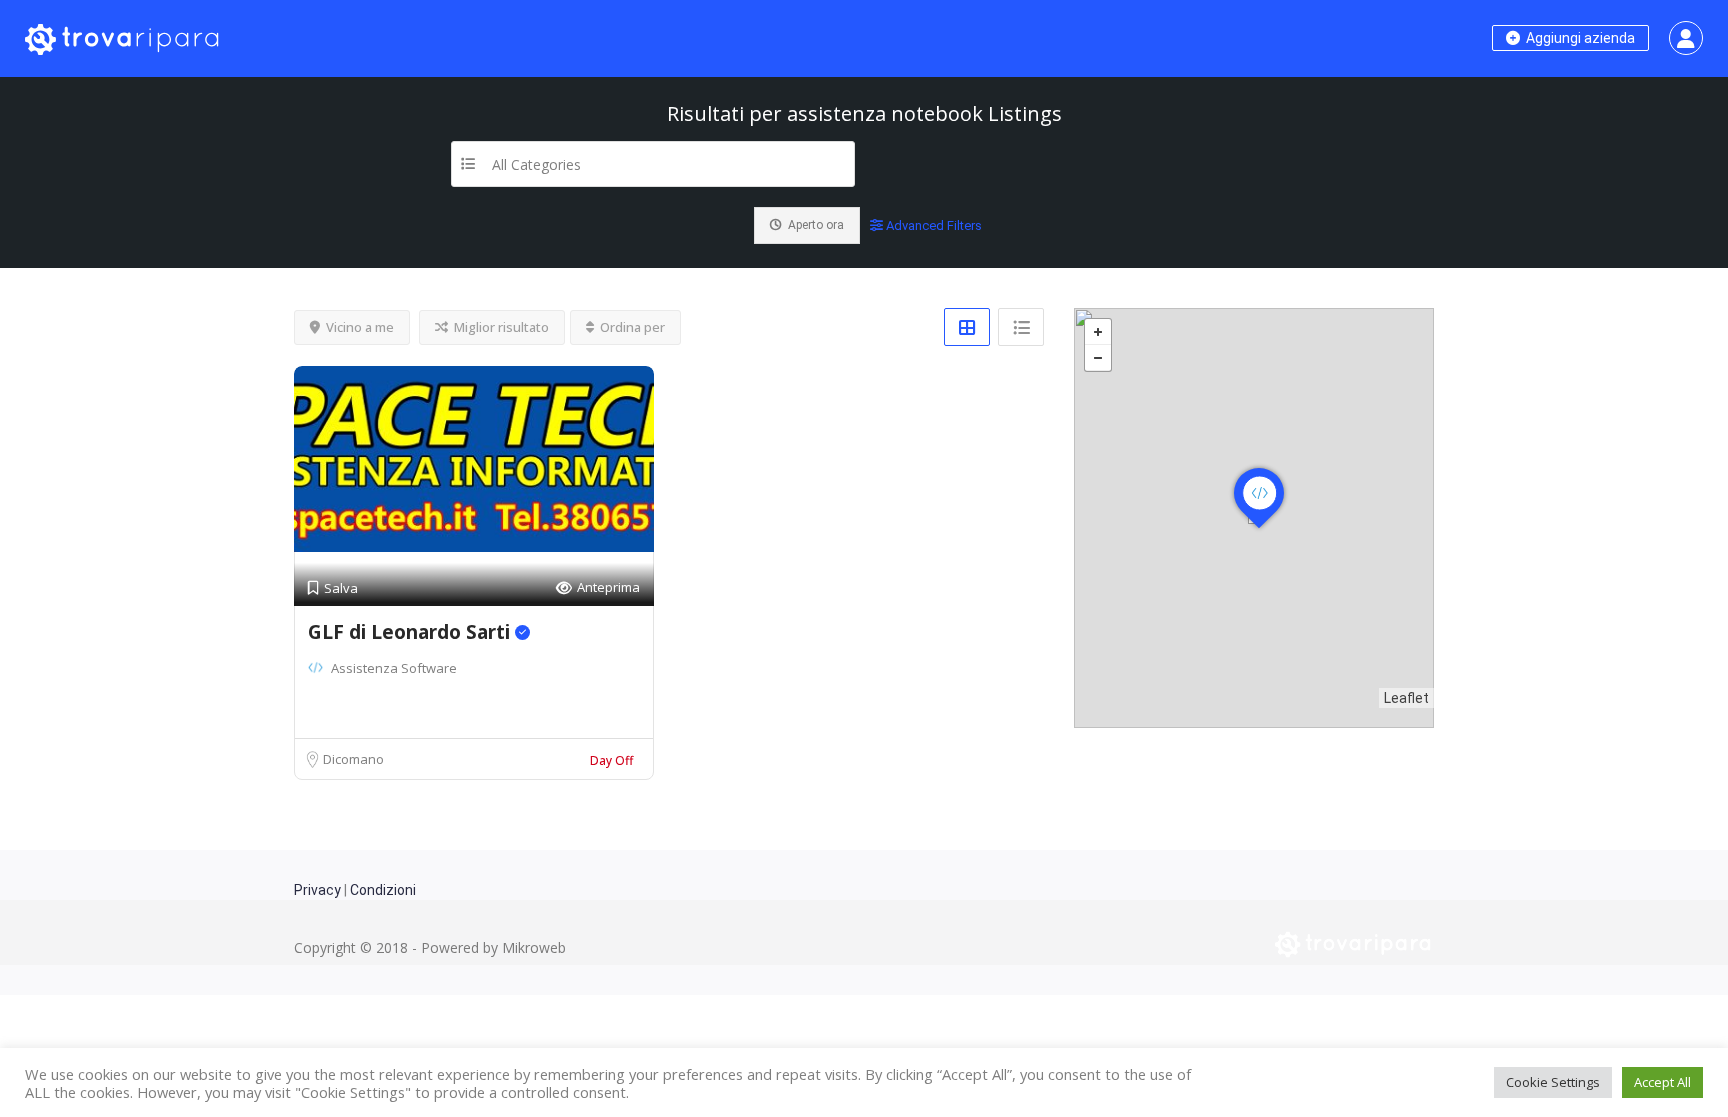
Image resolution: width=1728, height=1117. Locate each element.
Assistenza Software (394, 668)
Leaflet (1406, 698)
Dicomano (353, 759)
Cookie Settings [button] (1553, 1082)
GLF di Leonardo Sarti (411, 632)
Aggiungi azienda (1579, 38)
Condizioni (383, 890)
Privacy (317, 890)
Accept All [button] (1662, 1082)
